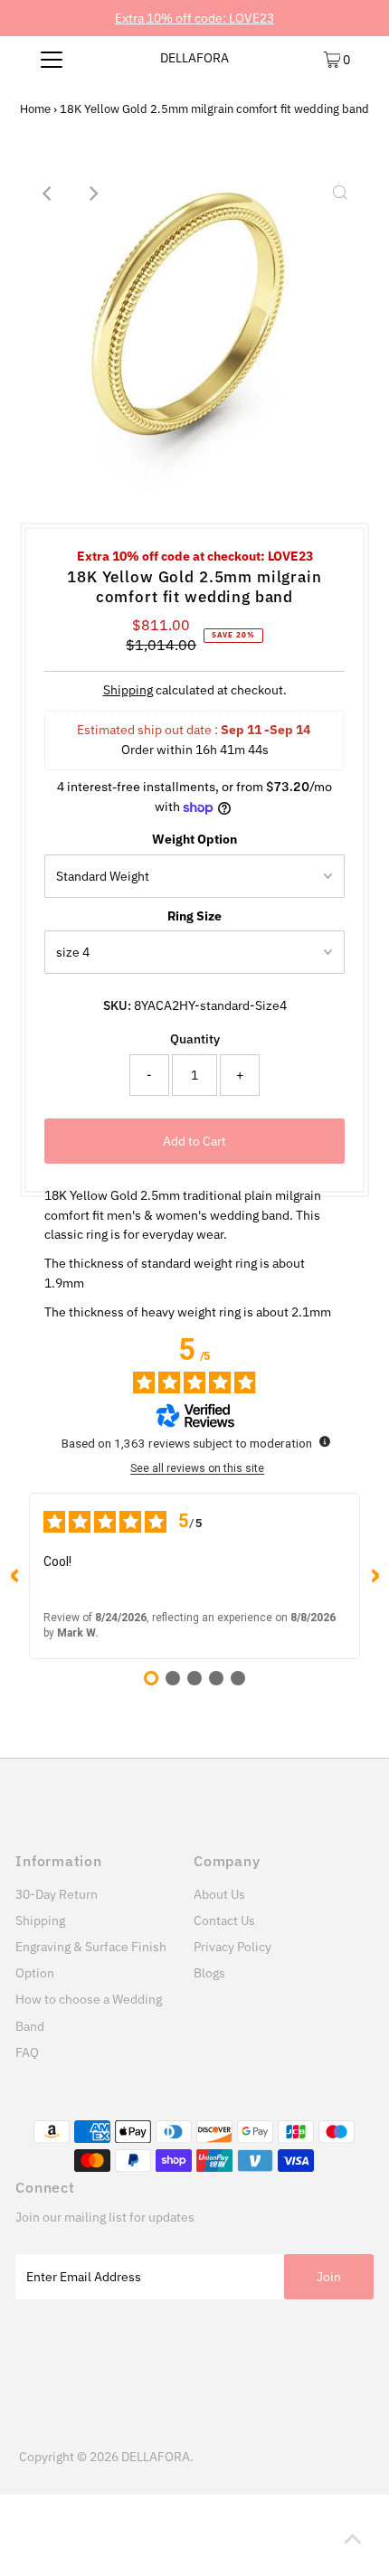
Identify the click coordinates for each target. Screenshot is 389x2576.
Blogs (209, 1973)
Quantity (195, 1039)
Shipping (128, 690)
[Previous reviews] (14, 1576)
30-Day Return (57, 1894)
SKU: (117, 1005)
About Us (219, 1894)
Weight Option (194, 839)
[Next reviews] (375, 1576)
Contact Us (224, 1920)
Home (35, 109)
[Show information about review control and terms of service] (325, 1441)
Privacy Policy (232, 1947)
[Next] (93, 193)
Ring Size (194, 916)
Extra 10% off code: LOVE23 (194, 18)
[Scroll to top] (353, 2540)
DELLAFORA (194, 58)
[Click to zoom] (340, 193)
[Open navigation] (52, 59)
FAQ (27, 2052)
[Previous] (49, 193)
